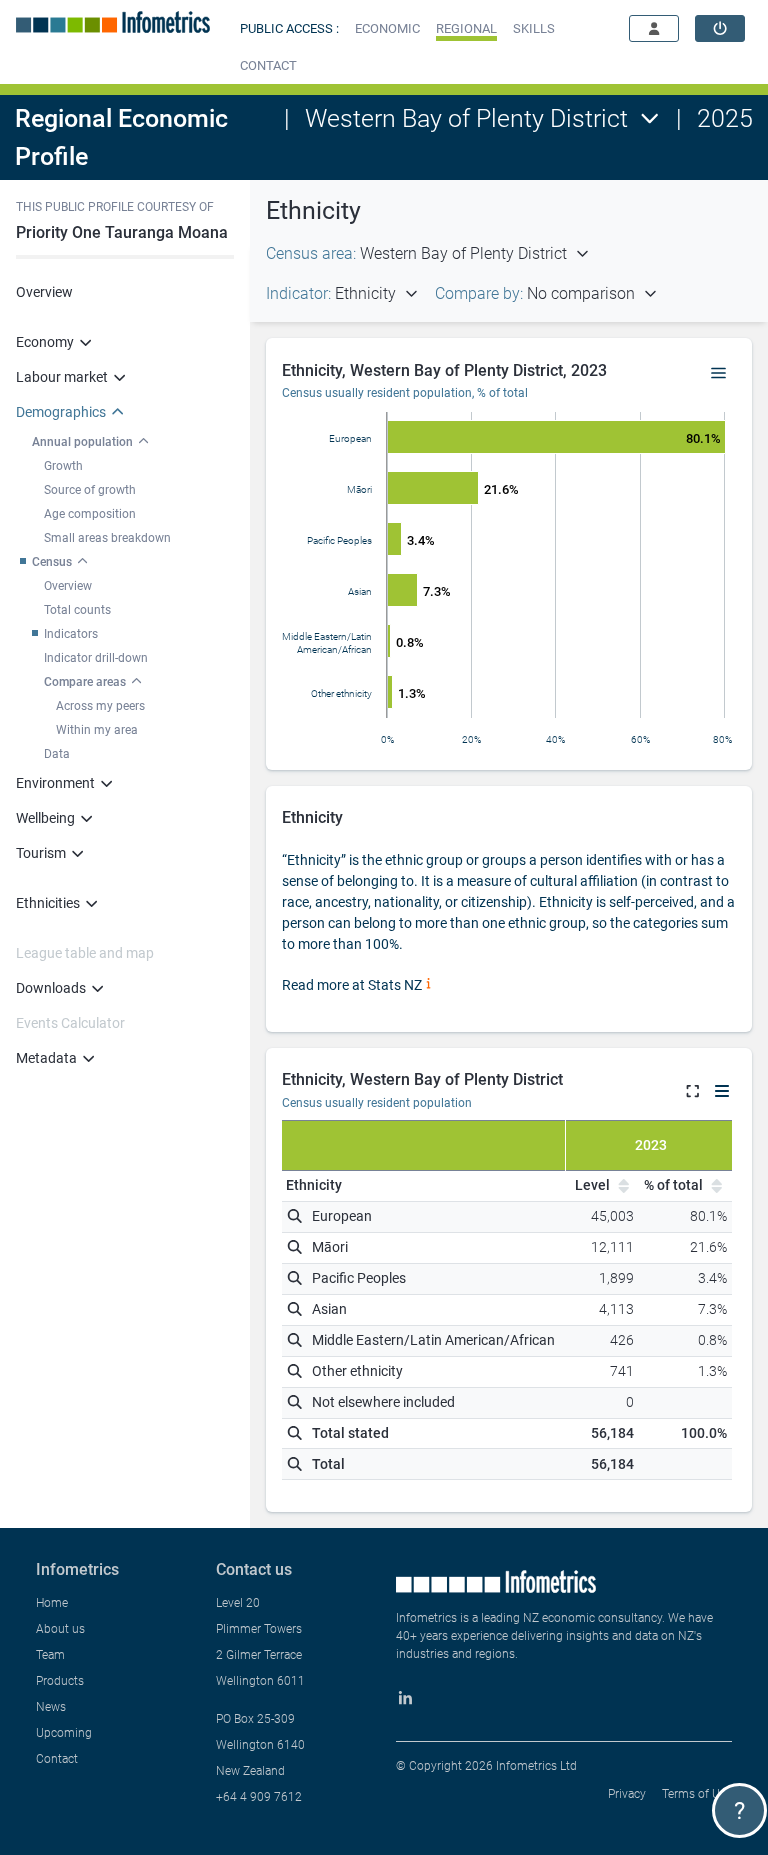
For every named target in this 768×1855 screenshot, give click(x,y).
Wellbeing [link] (45, 818)
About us (60, 1629)
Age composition (90, 514)
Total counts (77, 610)
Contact (57, 1759)
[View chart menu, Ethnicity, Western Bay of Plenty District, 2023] (719, 374)
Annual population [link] (82, 442)
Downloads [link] (51, 988)
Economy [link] (45, 342)
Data (57, 754)
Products (60, 1681)
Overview (44, 292)
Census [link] (52, 562)
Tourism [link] (41, 853)
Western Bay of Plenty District (466, 118)
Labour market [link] (62, 377)
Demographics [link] (61, 412)
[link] (720, 28)
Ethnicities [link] (48, 903)
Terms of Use (697, 1794)
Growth (63, 466)
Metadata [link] (46, 1058)
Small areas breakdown (107, 538)
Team (50, 1655)
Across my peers (100, 706)
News (51, 1707)
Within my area (97, 730)
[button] (387, 28)
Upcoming (64, 1733)
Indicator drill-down (96, 658)
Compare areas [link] (85, 682)
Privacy (627, 1794)
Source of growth (90, 490)
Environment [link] (55, 783)
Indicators (71, 634)
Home (52, 1603)
